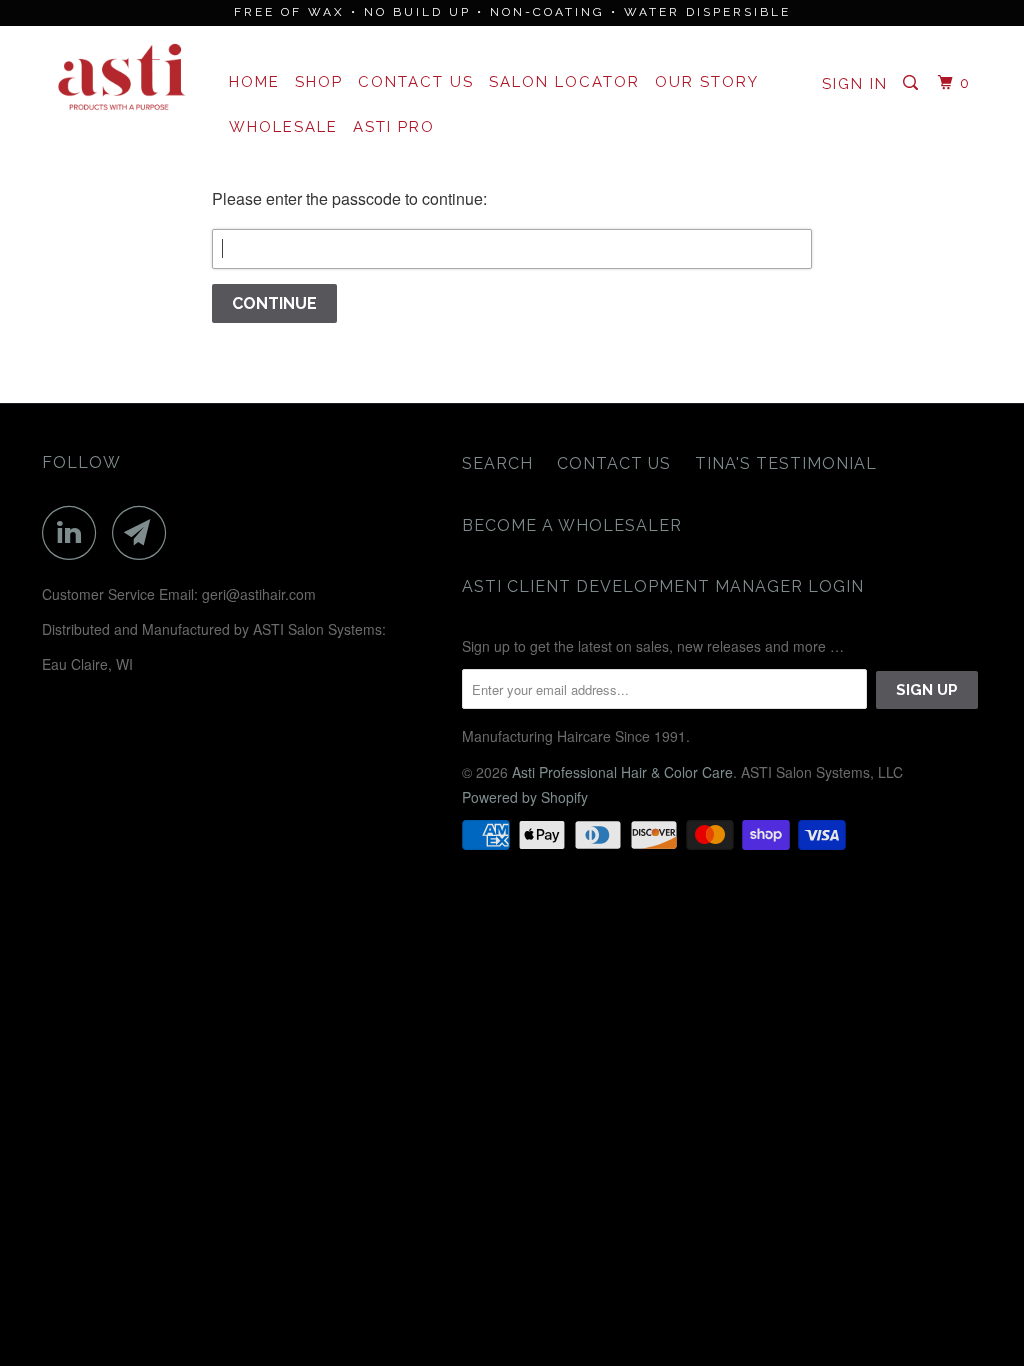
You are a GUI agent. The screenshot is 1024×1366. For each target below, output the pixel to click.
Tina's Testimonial (786, 463)
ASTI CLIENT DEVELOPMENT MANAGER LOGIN (663, 586)
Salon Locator (564, 82)
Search (497, 463)
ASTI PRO (394, 127)
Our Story (707, 82)
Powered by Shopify (525, 797)
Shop (319, 82)
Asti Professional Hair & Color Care (622, 772)
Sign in (855, 84)
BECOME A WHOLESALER (572, 525)
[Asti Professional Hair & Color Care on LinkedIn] (75, 532)
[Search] (913, 83)
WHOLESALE (283, 127)
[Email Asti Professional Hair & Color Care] (145, 532)
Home (254, 82)
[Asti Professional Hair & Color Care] (122, 78)
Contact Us (416, 82)
